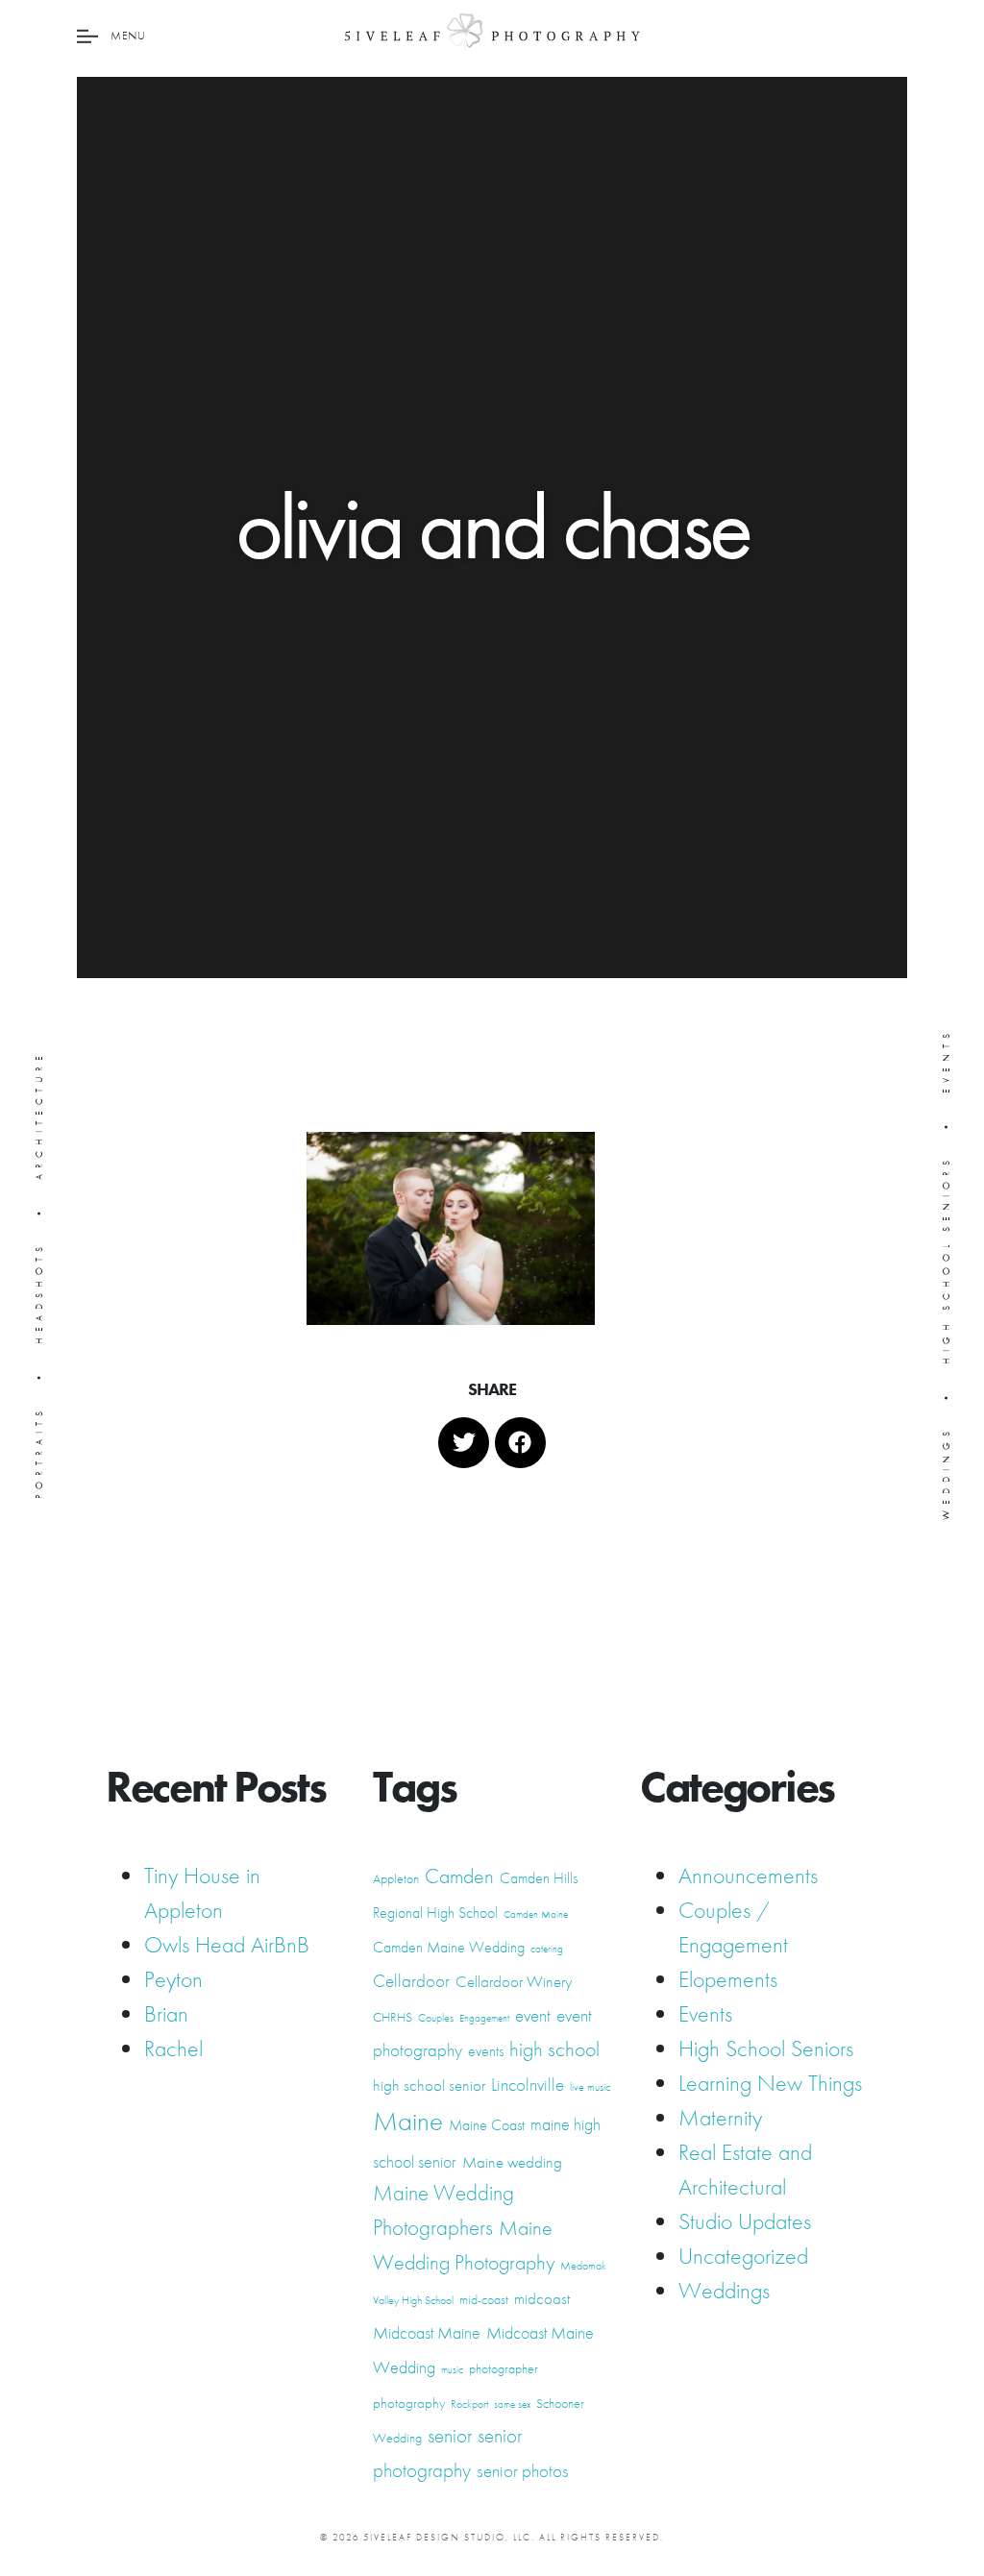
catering (547, 1949)
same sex (512, 2404)
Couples (436, 2018)
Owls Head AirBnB (227, 1944)
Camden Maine (536, 1914)
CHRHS (393, 2017)
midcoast (542, 2298)
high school (554, 2049)
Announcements (748, 1875)
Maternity (720, 2117)
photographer (504, 2368)
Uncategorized (743, 2256)
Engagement (484, 2018)
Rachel (173, 2048)
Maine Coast (487, 2125)
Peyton (173, 1979)
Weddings (724, 2290)
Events (705, 2013)
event (533, 2016)
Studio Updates (745, 2221)
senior (450, 2436)
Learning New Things (770, 2083)
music (452, 2370)
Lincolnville (528, 2085)
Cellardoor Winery (514, 1981)
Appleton (396, 1878)
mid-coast (484, 2299)
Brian (166, 2013)
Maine (408, 2121)
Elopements (728, 1979)
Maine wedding (512, 2162)
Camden (459, 1876)
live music (590, 2087)
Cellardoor (411, 1981)
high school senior (429, 2085)
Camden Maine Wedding (449, 1947)
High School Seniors (766, 2048)
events (486, 2051)
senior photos (523, 2471)
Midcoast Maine (427, 2332)
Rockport (469, 2404)
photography (409, 2403)
